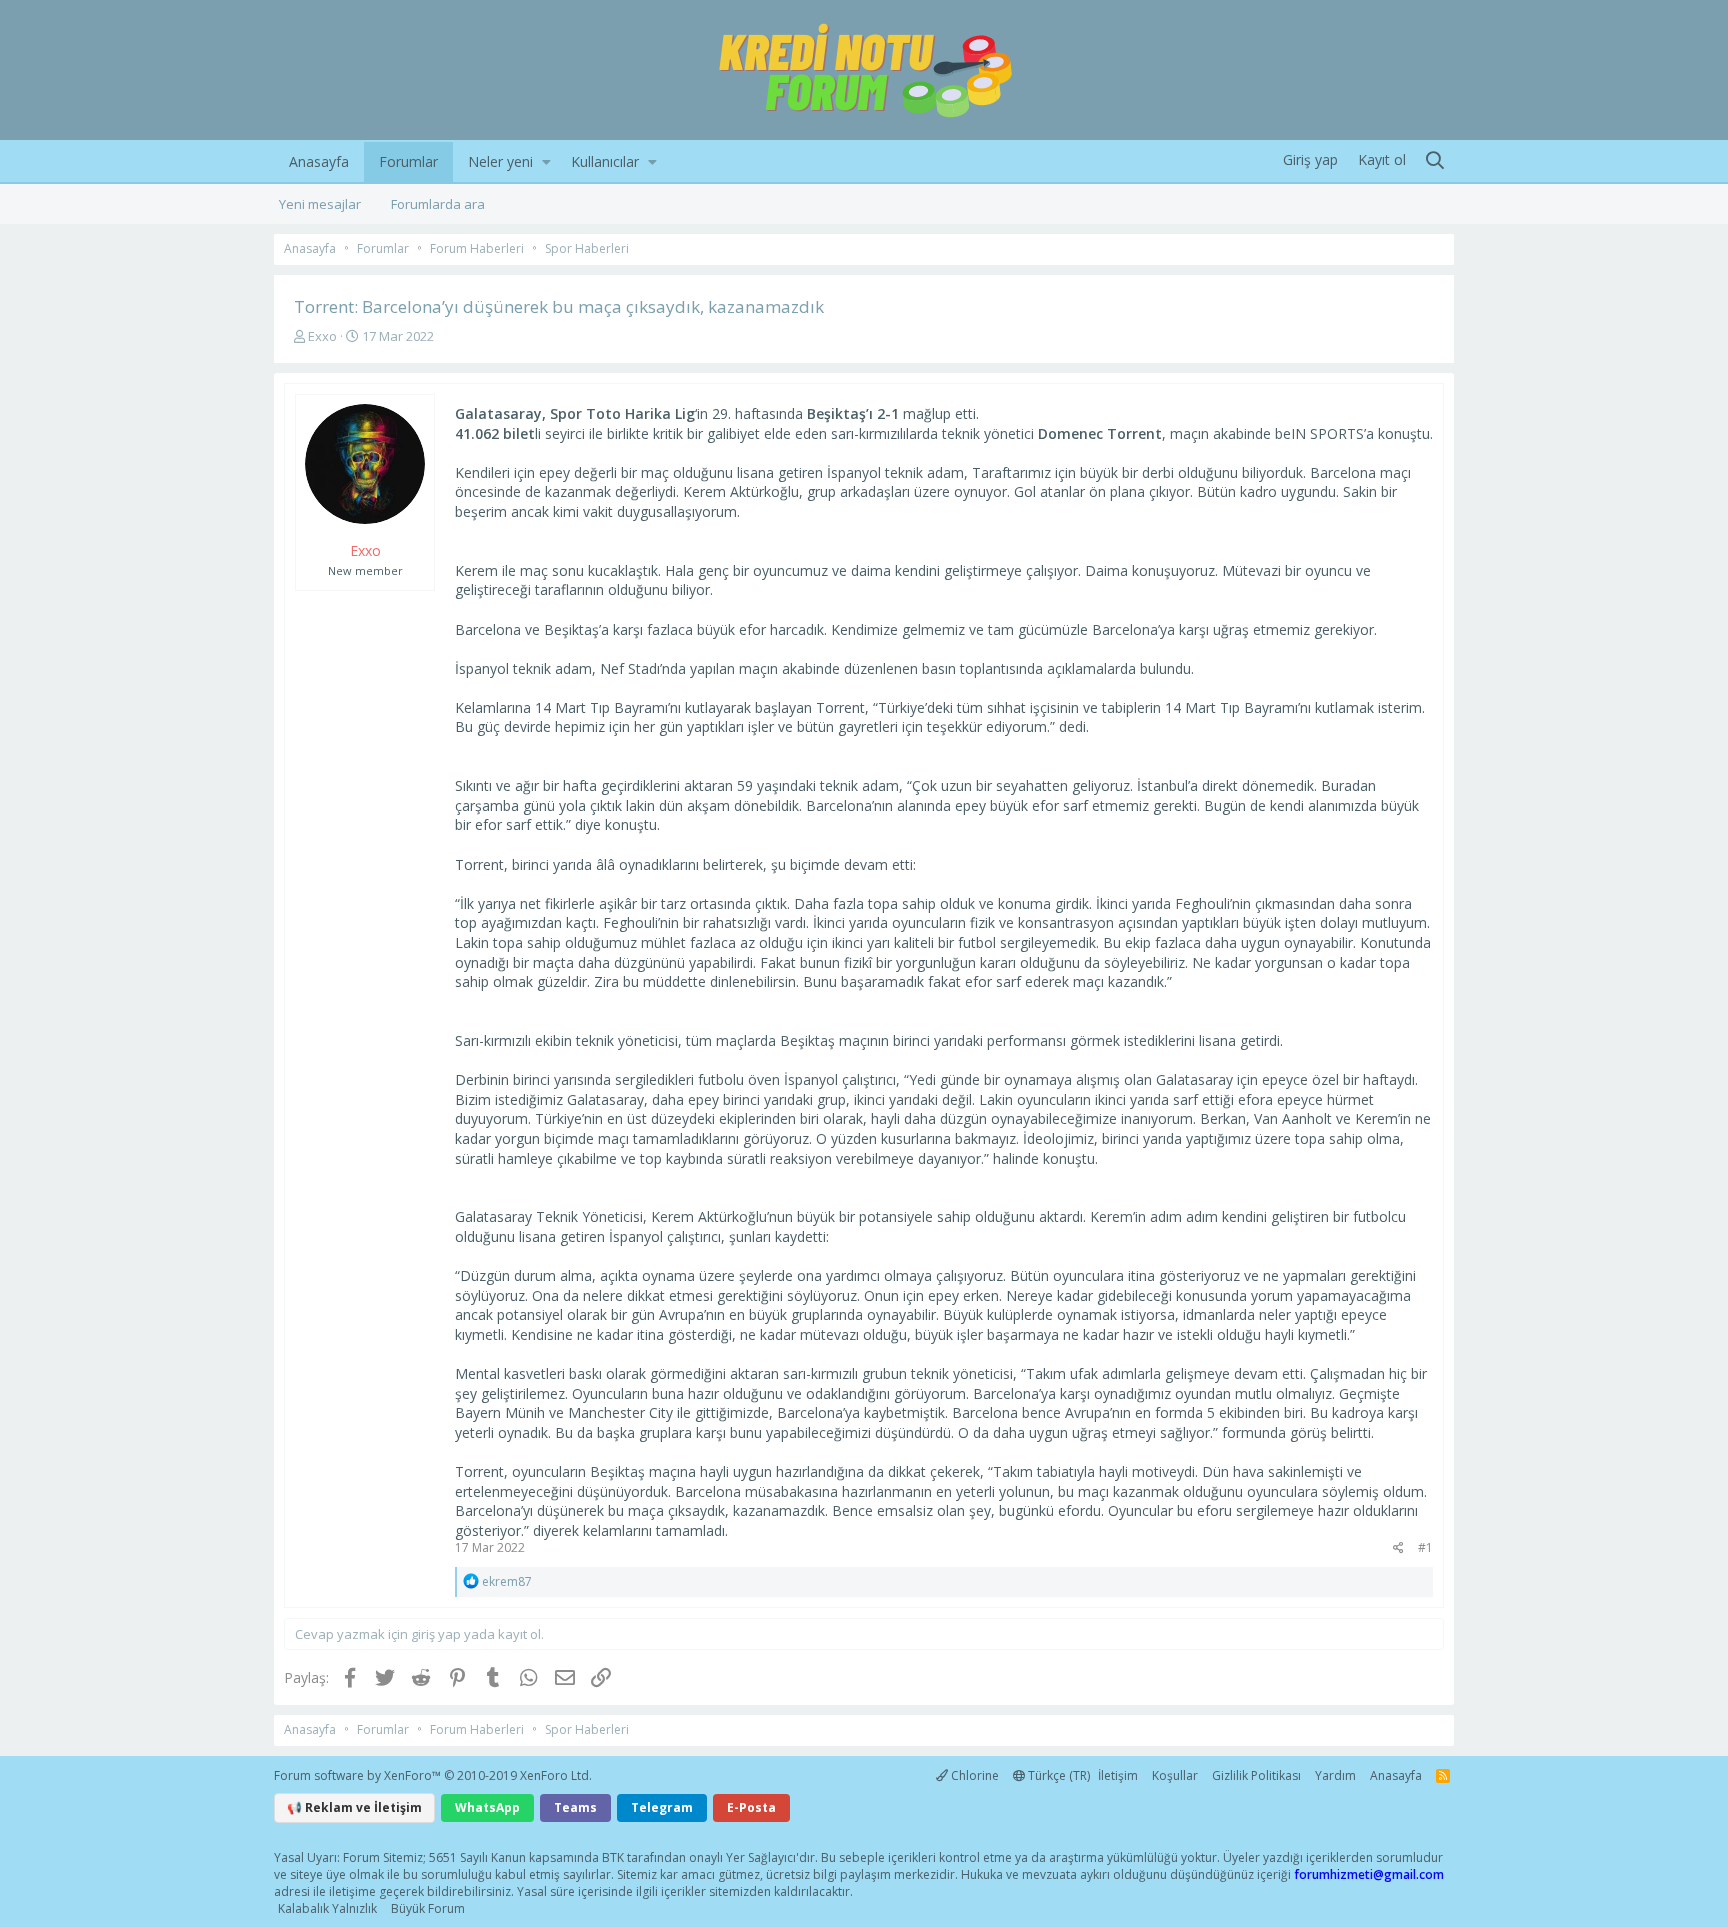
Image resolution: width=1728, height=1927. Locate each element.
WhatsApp (487, 1807)
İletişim (1118, 1775)
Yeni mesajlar (320, 204)
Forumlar (408, 161)
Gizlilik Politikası (1256, 1775)
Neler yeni (500, 161)
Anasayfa (319, 161)
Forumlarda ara (438, 204)
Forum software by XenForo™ (433, 1775)
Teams (575, 1807)
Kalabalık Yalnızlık (327, 1908)
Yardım (1335, 1775)
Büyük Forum (428, 1908)
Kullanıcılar (605, 161)
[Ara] (1435, 161)
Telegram (662, 1807)
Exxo (322, 336)
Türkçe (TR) (1057, 1775)
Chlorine (973, 1775)
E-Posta (751, 1807)
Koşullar (1175, 1775)
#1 (1425, 1547)
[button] (546, 162)
